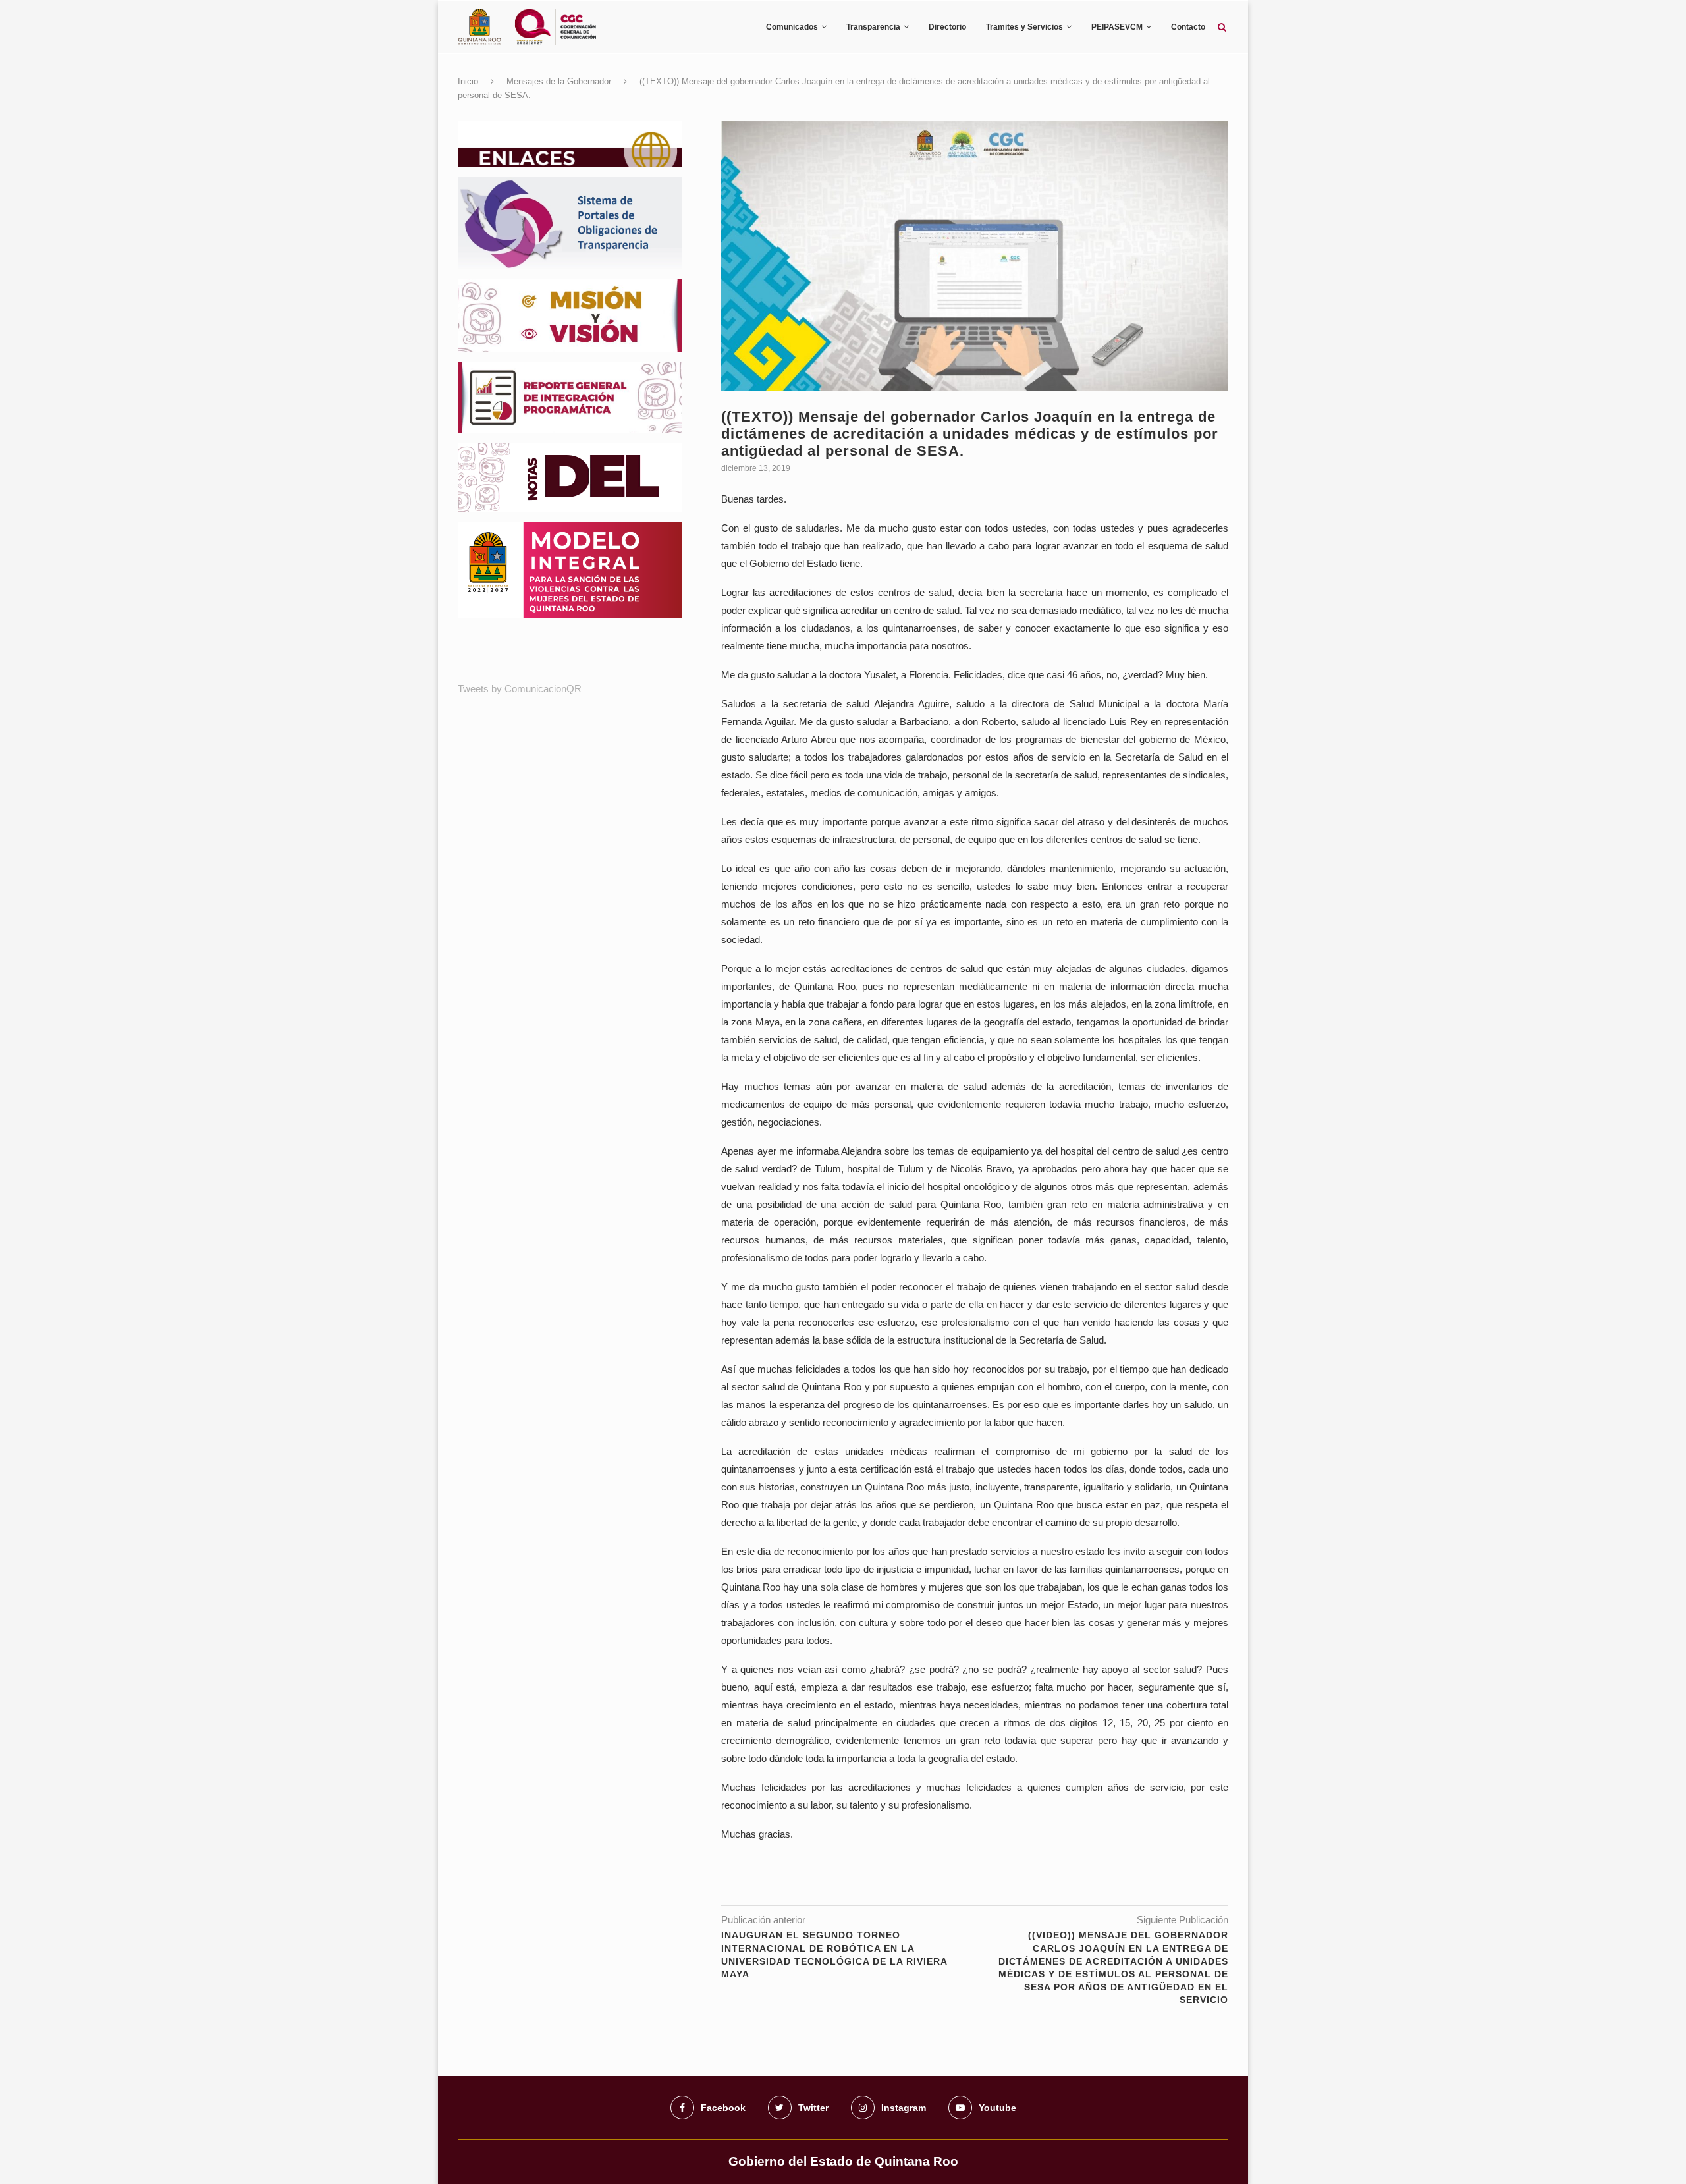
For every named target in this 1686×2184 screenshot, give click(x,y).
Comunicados (792, 27)
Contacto (1188, 27)
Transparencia (873, 27)
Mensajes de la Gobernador (559, 81)
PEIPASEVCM (1117, 27)
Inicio (468, 81)
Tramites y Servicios (1024, 27)
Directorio (947, 27)
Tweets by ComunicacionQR (520, 689)
